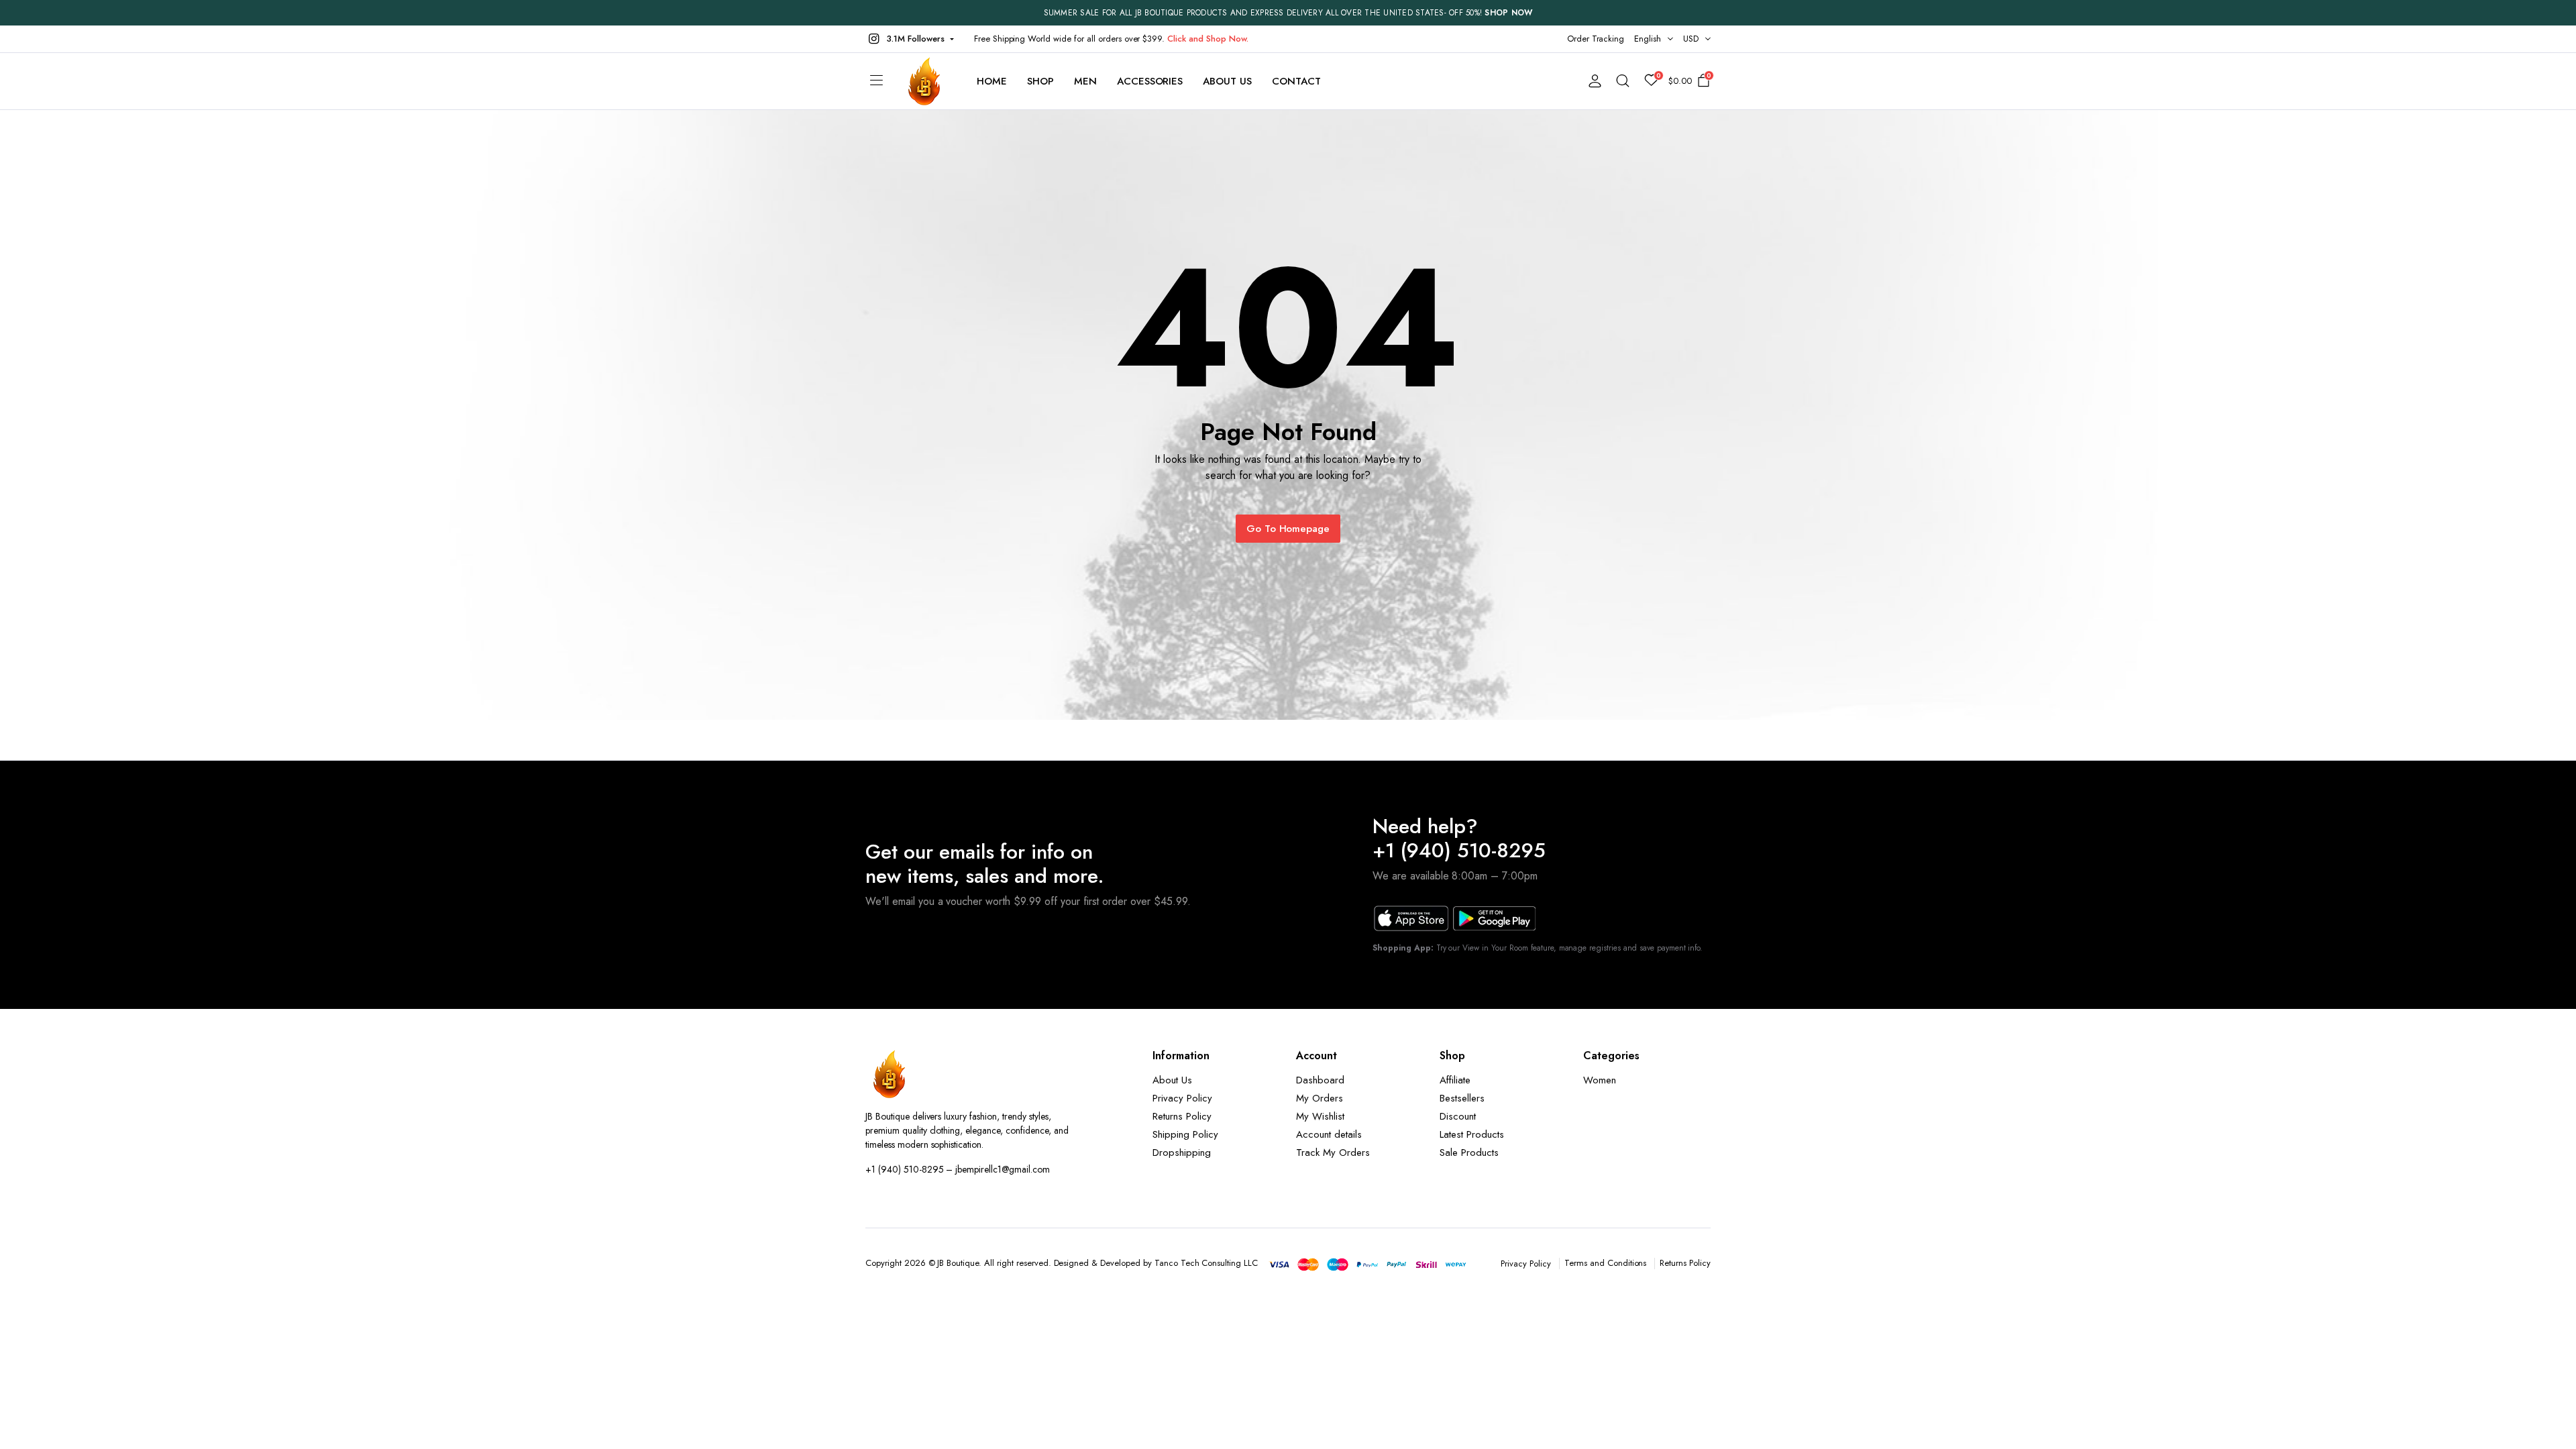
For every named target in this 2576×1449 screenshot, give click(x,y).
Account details (1329, 1134)
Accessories (1150, 81)
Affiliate (1455, 1080)
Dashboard (1320, 1080)
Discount (1458, 1116)
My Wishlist (1320, 1116)
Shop (1040, 81)
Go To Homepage (1288, 529)
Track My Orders (1333, 1152)
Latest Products (1472, 1134)
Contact (1296, 81)
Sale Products (1469, 1152)
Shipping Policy (1185, 1134)
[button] (910, 39)
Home (992, 81)
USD (1691, 39)
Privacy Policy (1182, 1098)
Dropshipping (1182, 1152)
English (1648, 39)
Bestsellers (1462, 1098)
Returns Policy (1182, 1116)
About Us (1227, 81)
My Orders (1320, 1098)
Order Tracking (1596, 39)
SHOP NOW (1508, 13)
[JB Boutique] (925, 81)
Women (1600, 1080)
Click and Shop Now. (1207, 39)
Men (1085, 81)
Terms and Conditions (1605, 1263)
